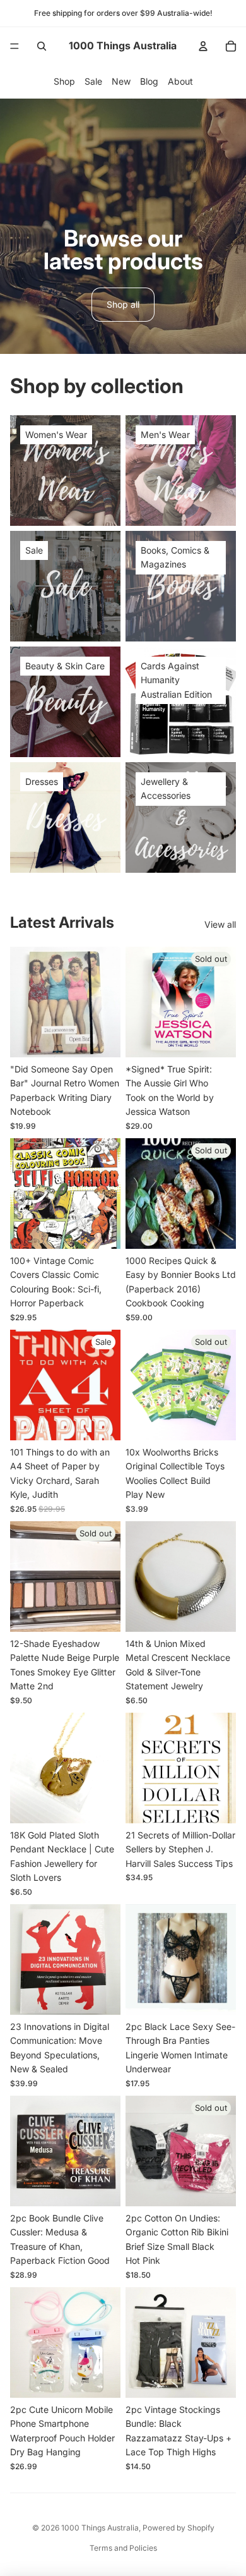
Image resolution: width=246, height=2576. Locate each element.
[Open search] (42, 46)
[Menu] (15, 46)
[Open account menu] (203, 46)
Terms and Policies (123, 2548)
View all (220, 924)
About (180, 81)
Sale (93, 81)
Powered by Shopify (179, 2528)
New (121, 81)
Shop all (123, 304)
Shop (64, 81)
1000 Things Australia (100, 2528)
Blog (149, 81)
